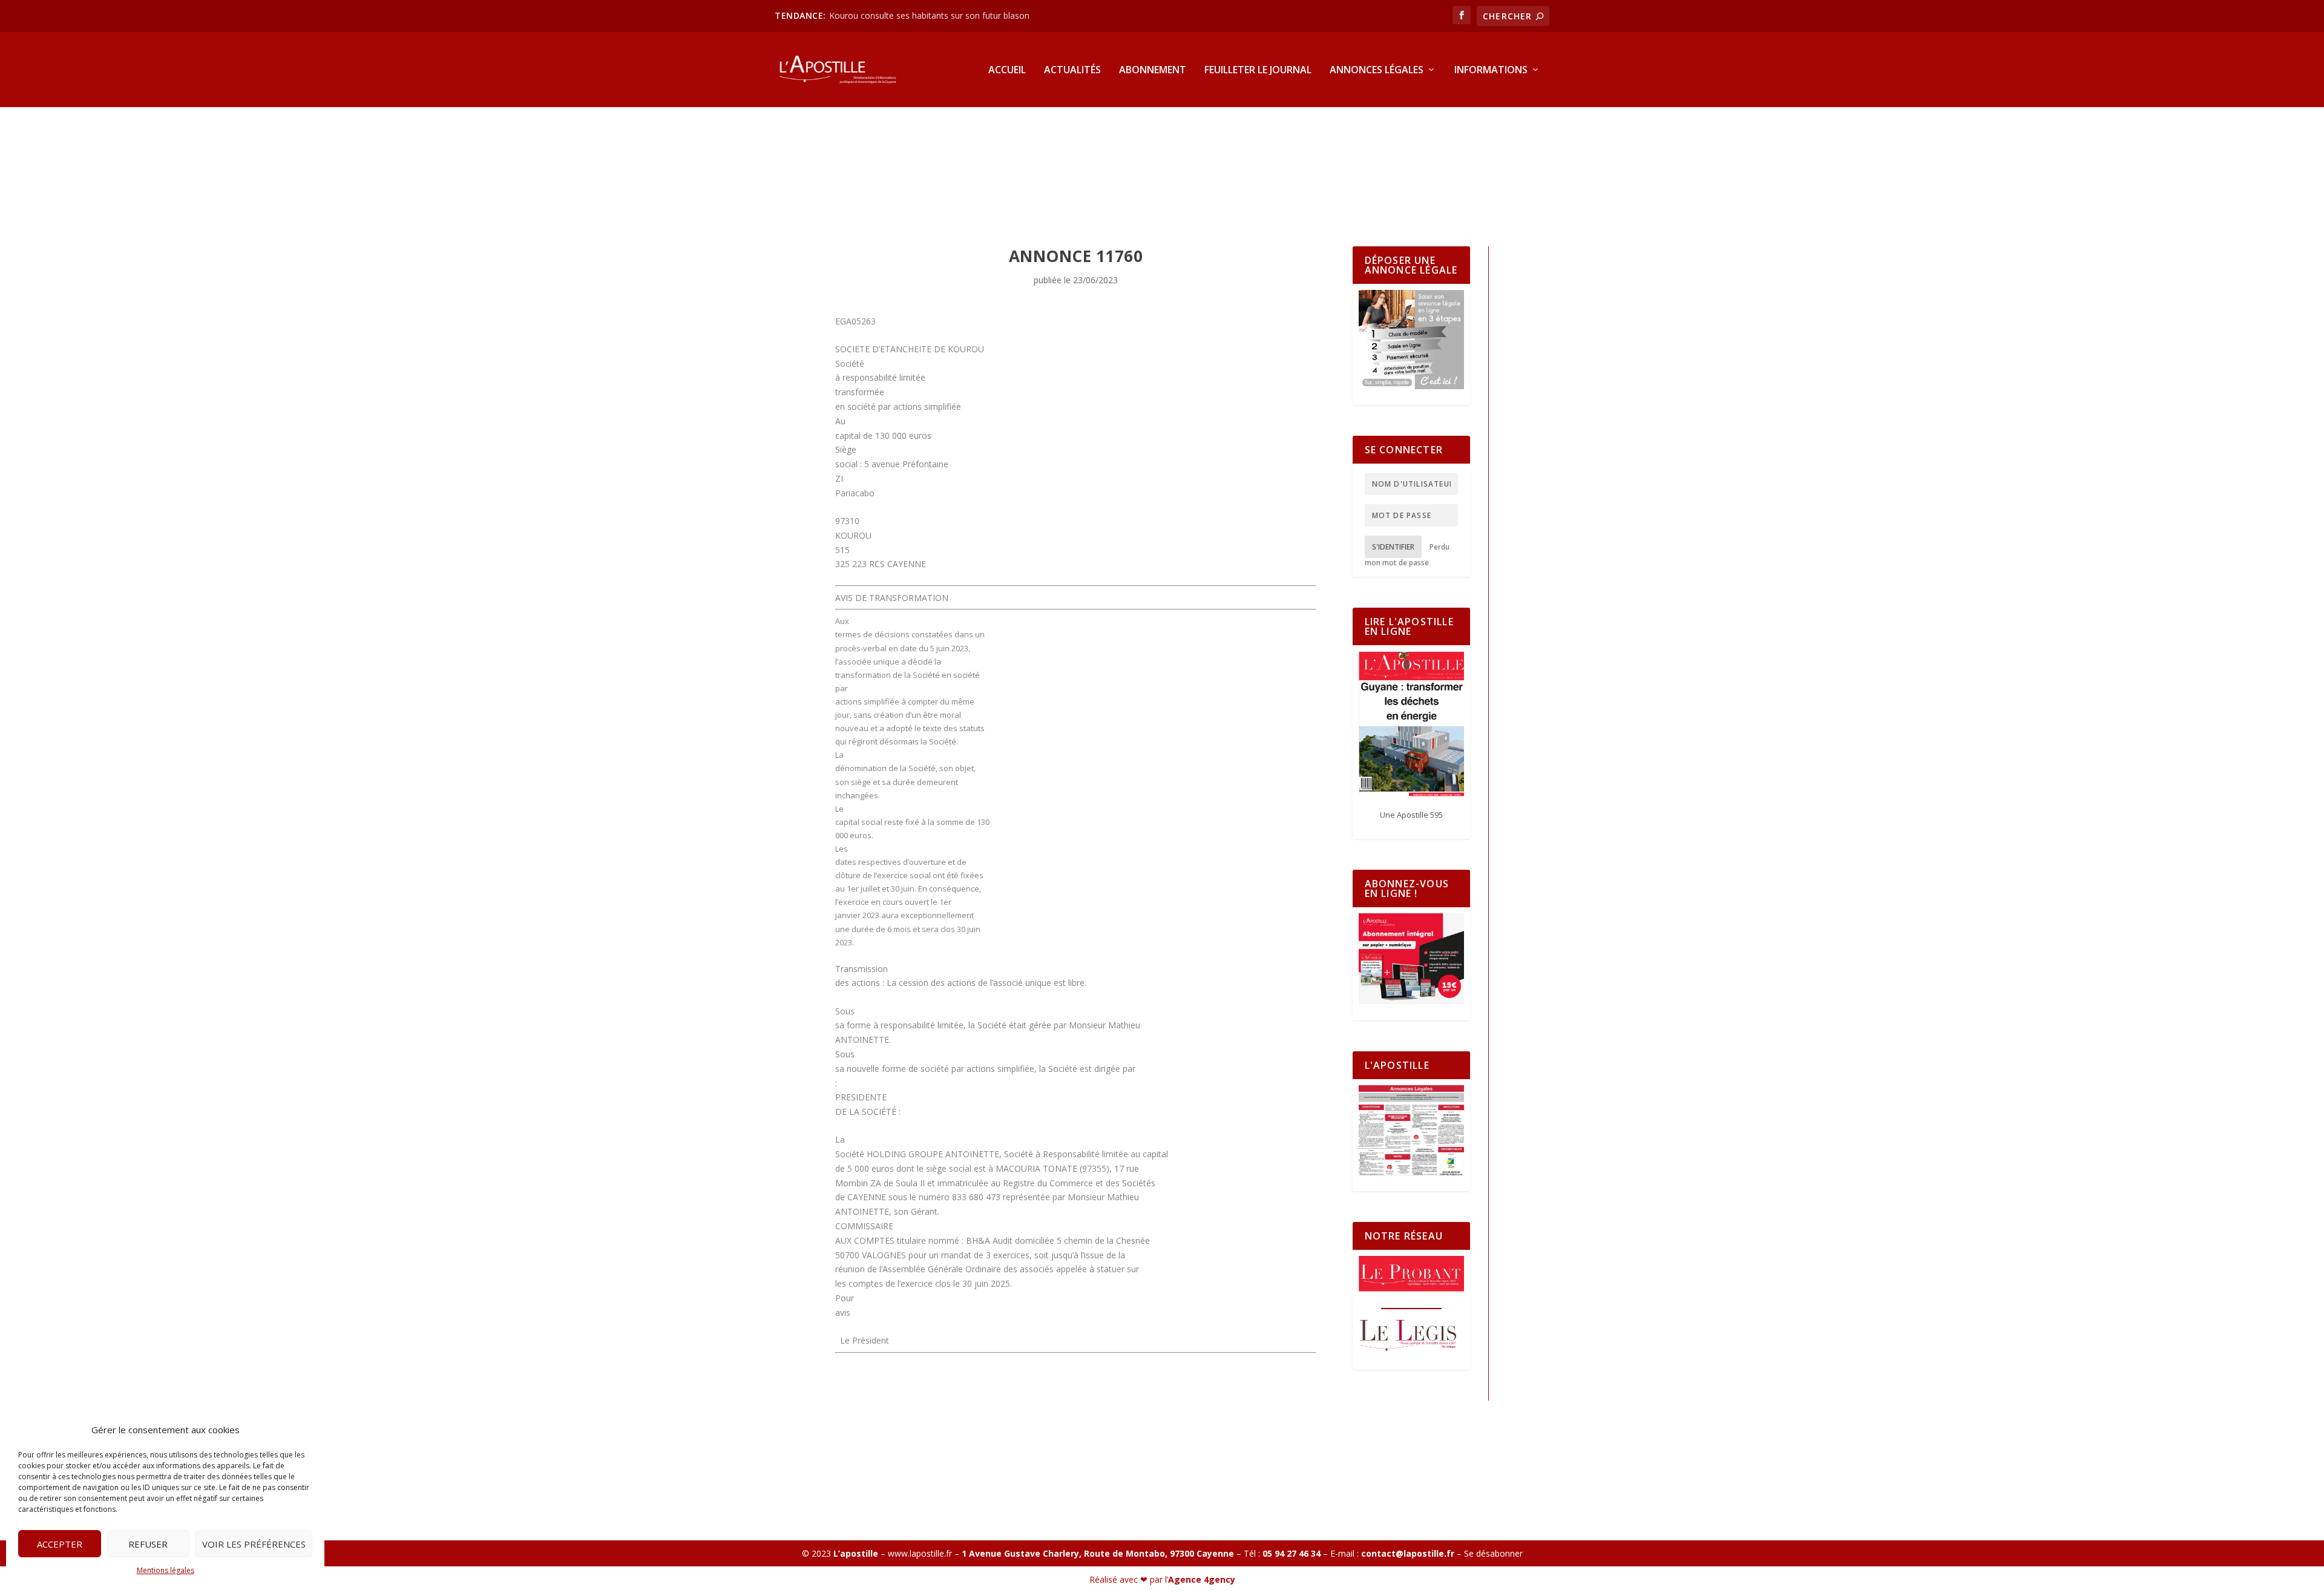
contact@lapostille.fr (1408, 1553)
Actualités (1072, 71)
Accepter (60, 1544)
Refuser (148, 1544)
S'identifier (1393, 547)
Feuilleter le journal (1258, 71)
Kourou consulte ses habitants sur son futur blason (931, 15)
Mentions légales (166, 1570)
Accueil (1007, 71)
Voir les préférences (254, 1544)
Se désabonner (1493, 1553)
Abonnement (1153, 71)
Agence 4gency (1202, 1579)
